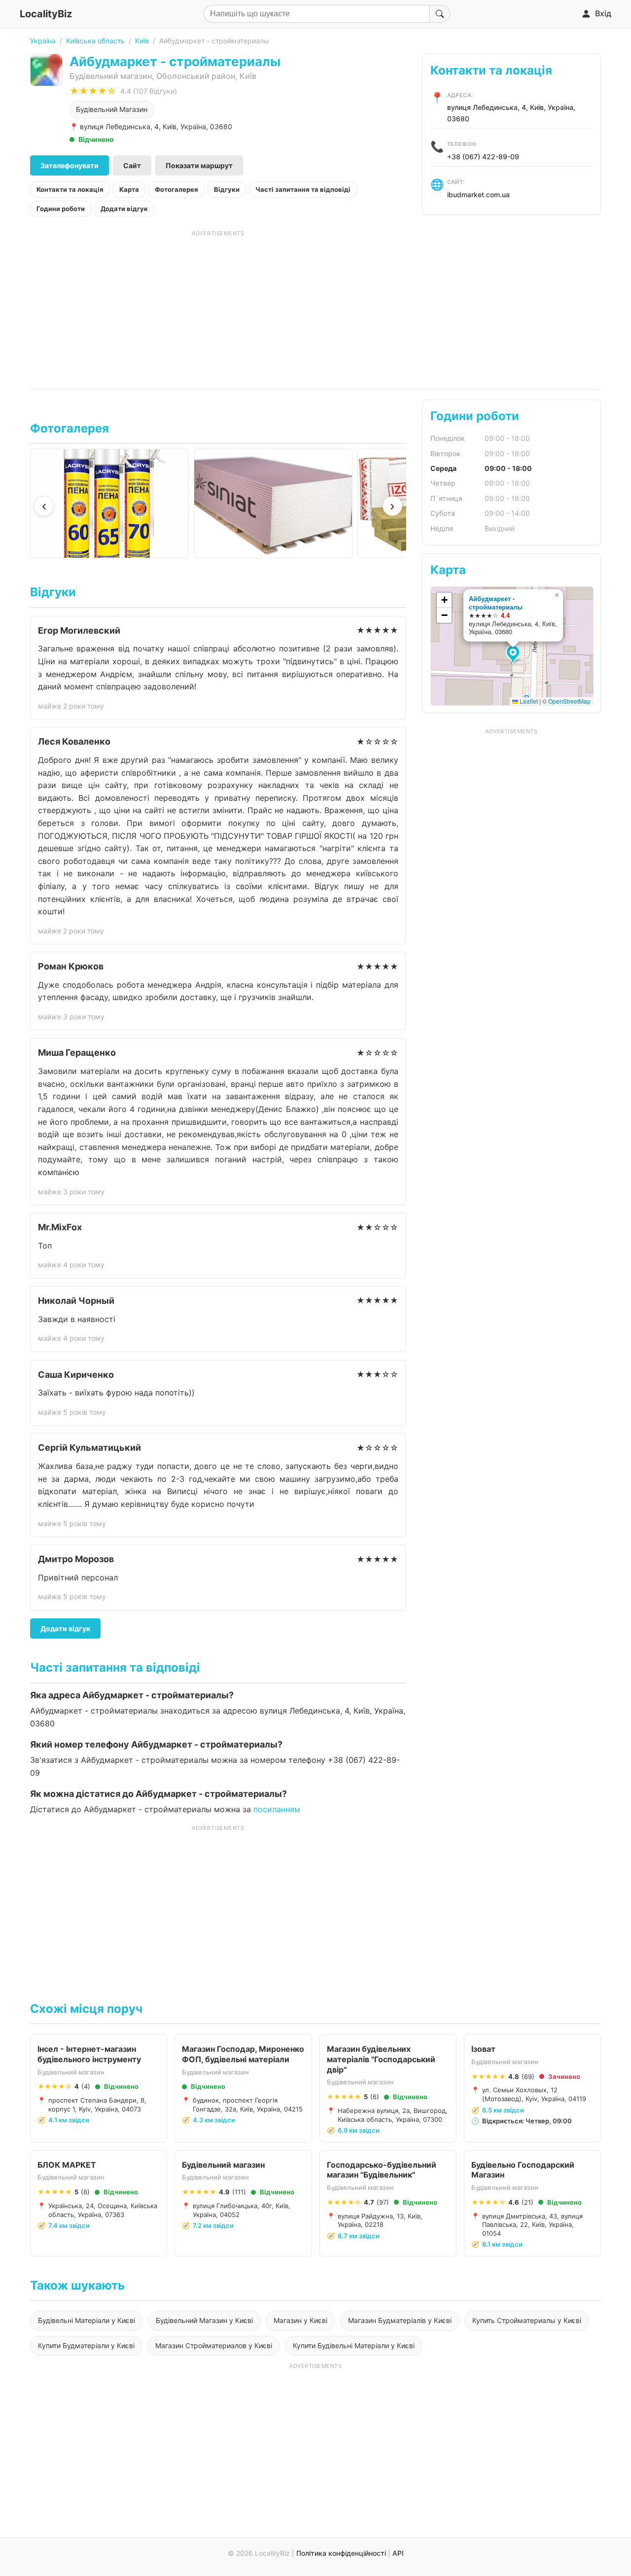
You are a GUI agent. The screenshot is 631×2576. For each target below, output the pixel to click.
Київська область (95, 41)
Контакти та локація (70, 189)
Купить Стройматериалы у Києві (527, 2320)
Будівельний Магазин (112, 109)
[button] (514, 655)
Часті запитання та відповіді (303, 189)
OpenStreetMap (569, 701)
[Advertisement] (218, 306)
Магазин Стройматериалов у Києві (214, 2345)
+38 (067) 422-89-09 (483, 157)
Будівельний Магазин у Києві (204, 2320)
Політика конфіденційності (341, 2553)
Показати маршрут (199, 165)
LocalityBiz (46, 14)
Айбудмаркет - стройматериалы (496, 603)
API (398, 2553)
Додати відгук (124, 209)
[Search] (440, 14)
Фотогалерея (176, 189)
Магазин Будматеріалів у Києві (400, 2320)
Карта (129, 189)
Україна (43, 41)
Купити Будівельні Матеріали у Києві (354, 2345)
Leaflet (528, 701)
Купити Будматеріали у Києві (86, 2345)
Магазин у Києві (300, 2320)
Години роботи (61, 209)
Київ (142, 41)
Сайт (132, 165)
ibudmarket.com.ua (478, 195)
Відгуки (227, 189)
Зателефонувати (70, 165)
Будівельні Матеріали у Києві (87, 2320)
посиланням (277, 1809)
